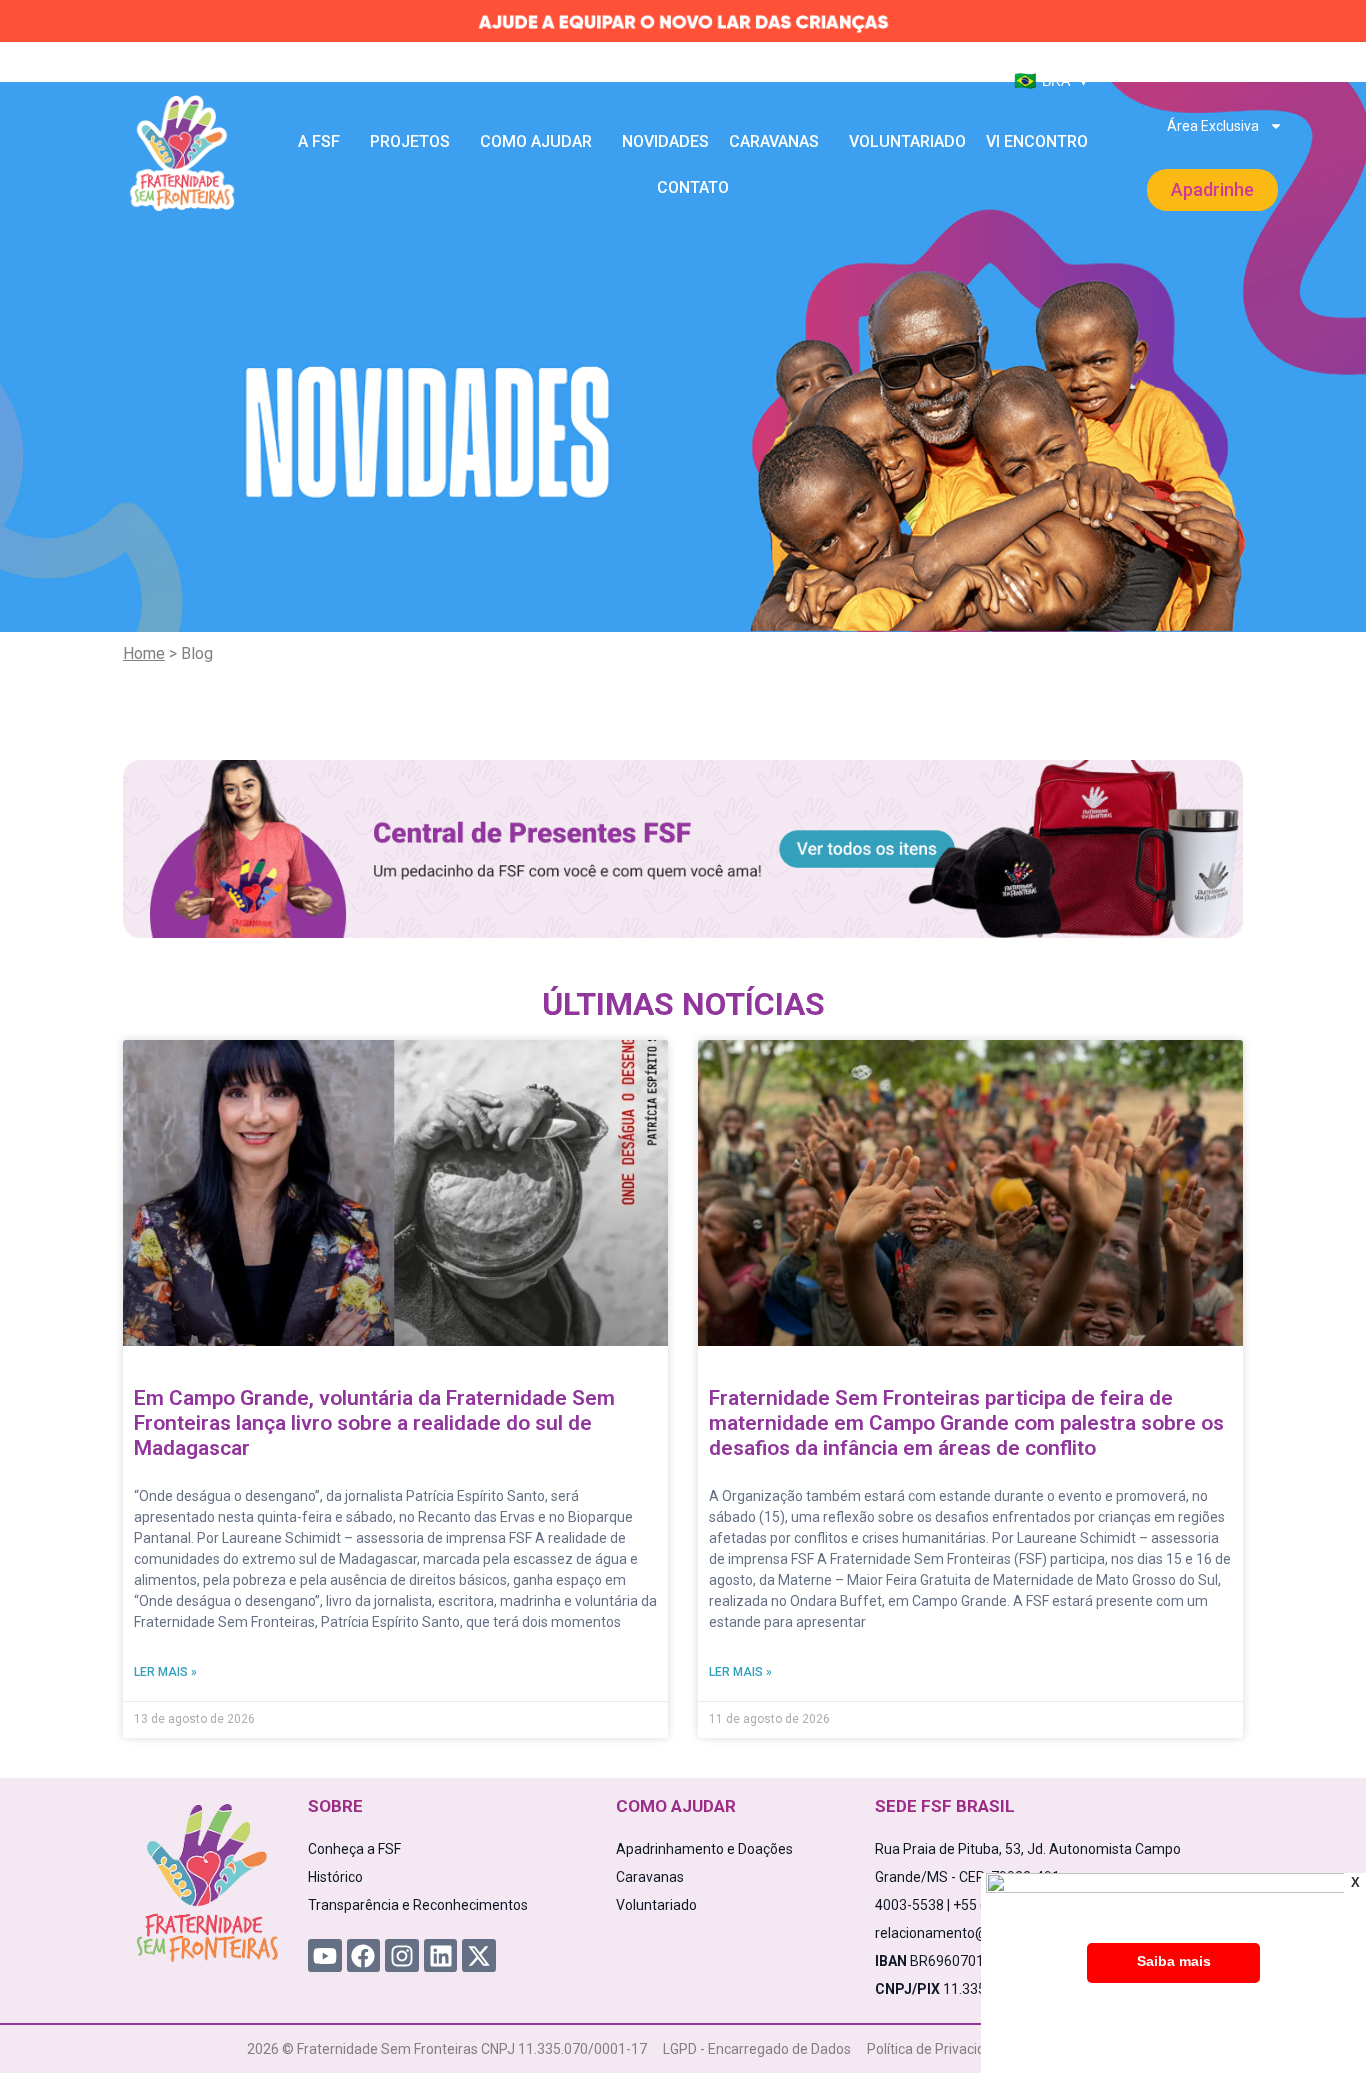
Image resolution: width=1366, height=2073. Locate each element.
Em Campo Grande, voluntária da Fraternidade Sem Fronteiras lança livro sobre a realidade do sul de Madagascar (374, 1423)
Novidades (665, 141)
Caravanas (774, 141)
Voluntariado (907, 141)
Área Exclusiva (1213, 126)
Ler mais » (165, 1672)
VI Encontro (1037, 141)
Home (144, 653)
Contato (693, 187)
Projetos (410, 141)
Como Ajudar (536, 141)
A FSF (319, 141)
